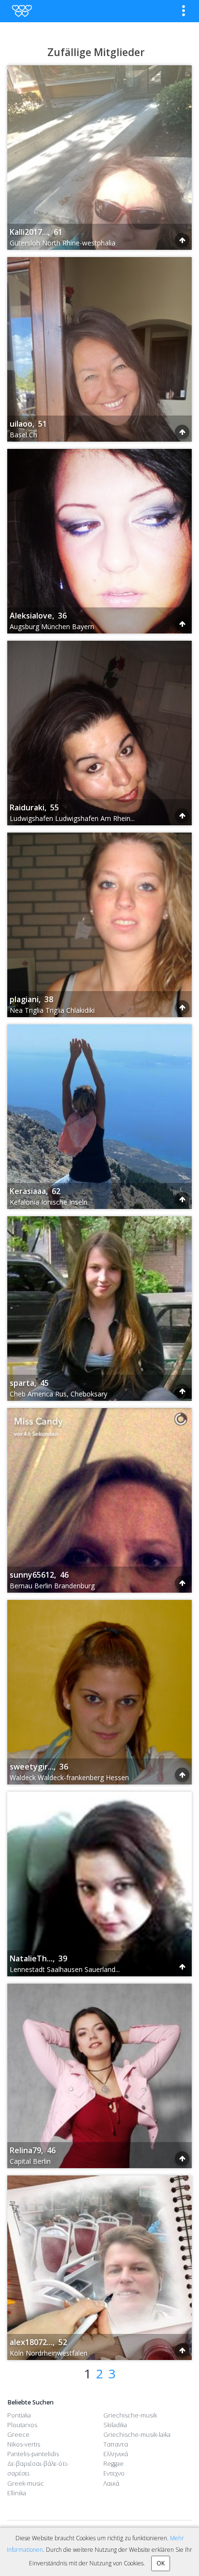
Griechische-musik (130, 2415)
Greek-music (26, 2483)
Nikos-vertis (24, 2444)
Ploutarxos (22, 2425)
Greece (18, 2435)
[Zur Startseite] (21, 11)
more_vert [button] (184, 11)
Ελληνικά (116, 2454)
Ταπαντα (116, 2444)
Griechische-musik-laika (137, 2435)
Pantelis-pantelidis (33, 2454)
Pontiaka (19, 2415)
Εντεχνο (114, 2473)
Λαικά (111, 2483)
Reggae (114, 2464)
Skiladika (115, 2425)
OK (161, 2563)
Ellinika (17, 2493)
